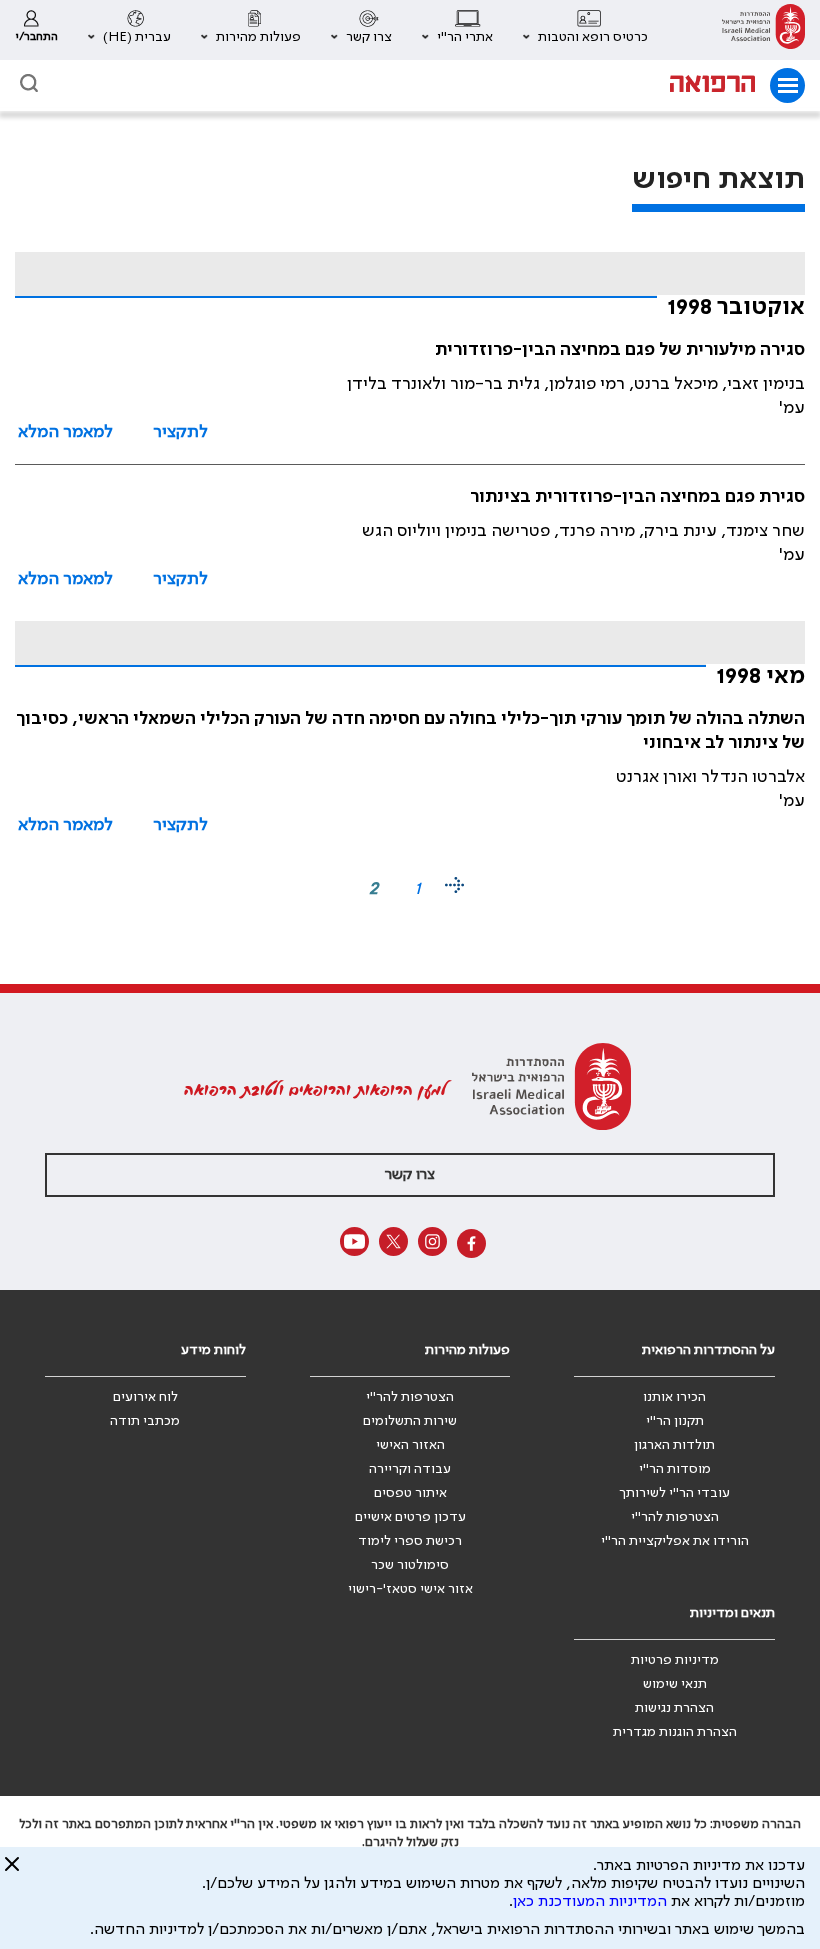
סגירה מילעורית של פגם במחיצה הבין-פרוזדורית (620, 350)
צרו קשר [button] (410, 1175)
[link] (763, 30)
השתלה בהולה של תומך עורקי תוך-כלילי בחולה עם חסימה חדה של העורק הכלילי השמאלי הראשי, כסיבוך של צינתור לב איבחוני (410, 731)
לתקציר (180, 432)
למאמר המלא (65, 432)
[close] (12, 1872)
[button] (585, 30)
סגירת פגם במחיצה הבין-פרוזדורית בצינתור (637, 497)
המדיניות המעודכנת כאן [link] (590, 1902)
